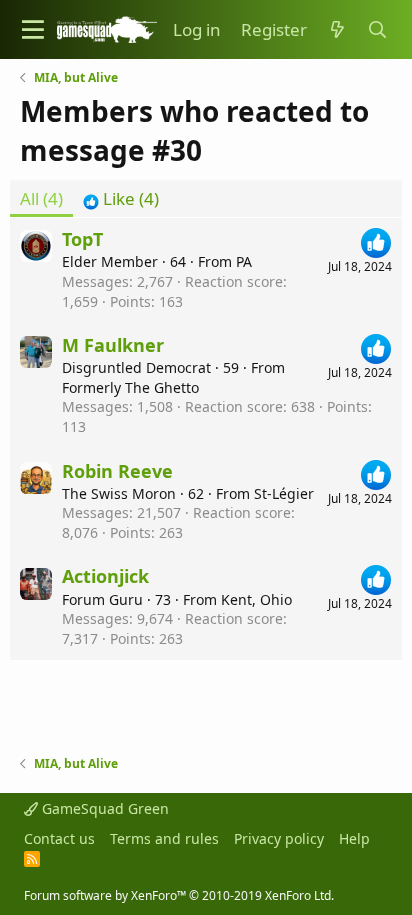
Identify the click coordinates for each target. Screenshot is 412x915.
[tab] (121, 199)
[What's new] (337, 30)
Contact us (59, 838)
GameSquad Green (103, 808)
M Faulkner (113, 345)
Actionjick (105, 576)
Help (354, 838)
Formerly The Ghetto (130, 387)
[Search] (377, 30)
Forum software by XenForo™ (179, 895)
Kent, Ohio (256, 599)
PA (244, 261)
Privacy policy (279, 838)
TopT (82, 239)
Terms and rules (164, 838)
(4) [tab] (41, 198)
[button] (33, 29)
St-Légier (284, 493)
